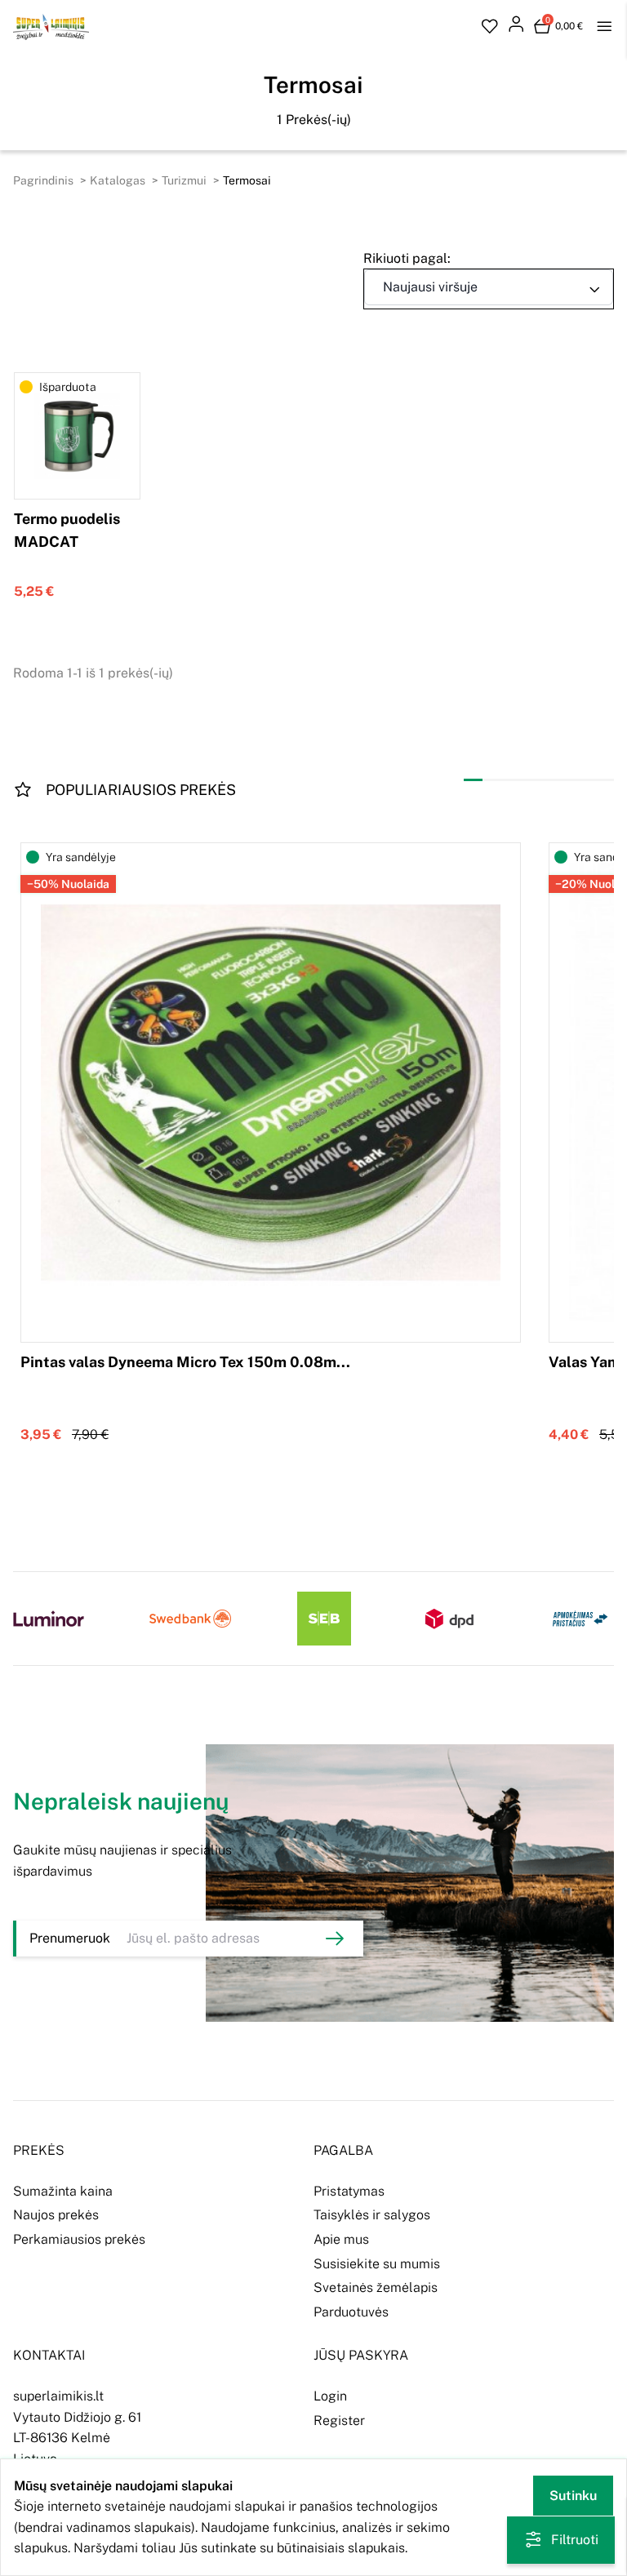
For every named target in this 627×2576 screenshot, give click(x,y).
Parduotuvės (351, 2312)
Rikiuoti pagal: (407, 258)
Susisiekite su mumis (377, 2264)
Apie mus (341, 2239)
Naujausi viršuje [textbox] (430, 287)
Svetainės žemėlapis (376, 2287)
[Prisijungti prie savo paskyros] (516, 27)
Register (339, 2421)
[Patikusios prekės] (490, 27)
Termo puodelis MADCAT (67, 531)
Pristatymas (349, 2191)
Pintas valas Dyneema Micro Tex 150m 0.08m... (185, 1362)
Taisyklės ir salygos (372, 2215)
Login (330, 2396)
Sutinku (573, 2496)
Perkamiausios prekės (79, 2239)
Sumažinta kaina (63, 2191)
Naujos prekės (56, 2215)
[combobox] (489, 287)
